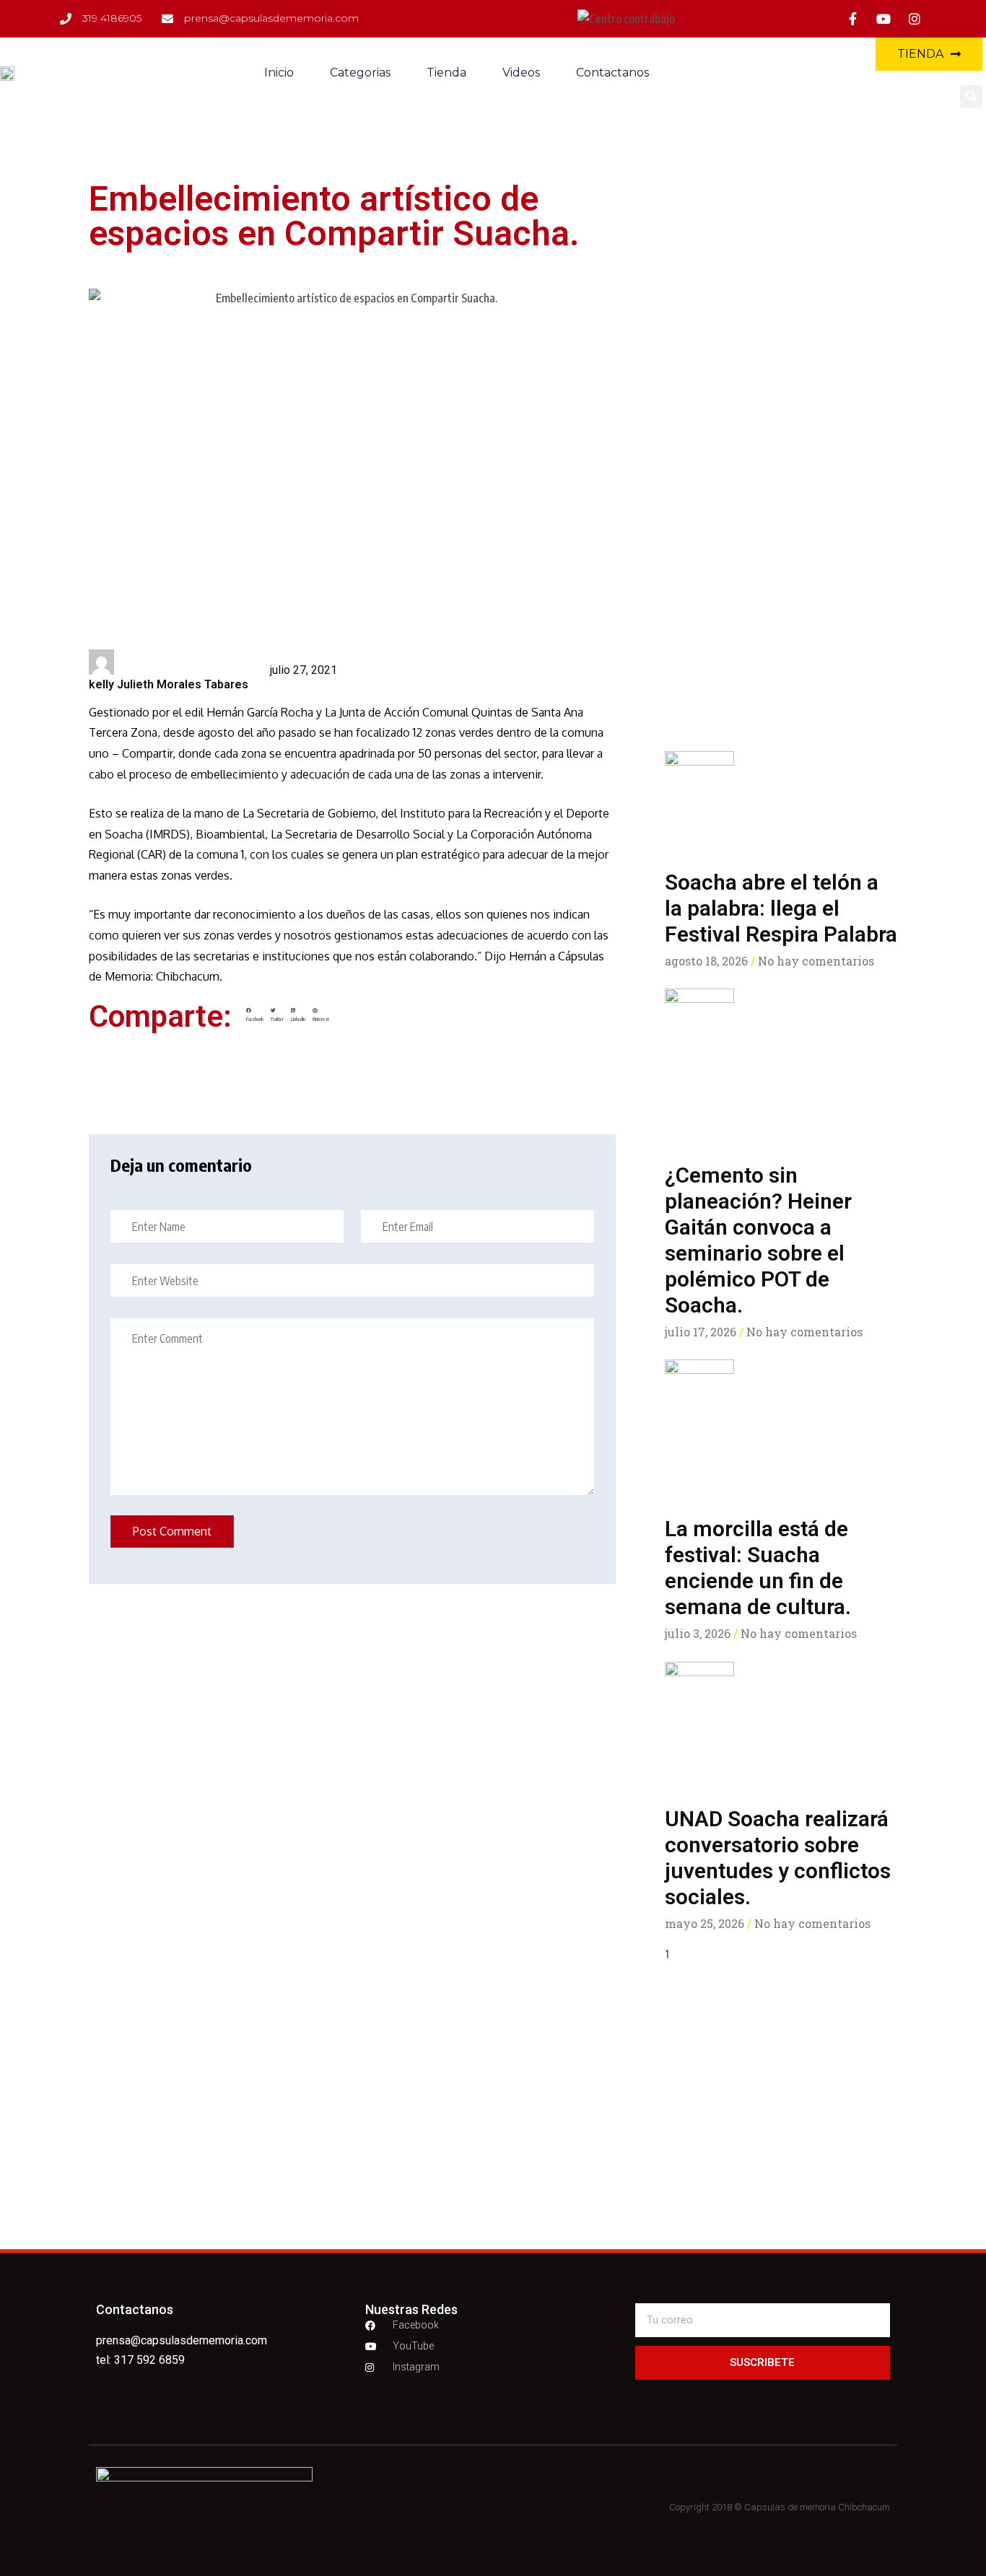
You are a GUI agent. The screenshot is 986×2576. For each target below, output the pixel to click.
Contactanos (612, 73)
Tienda (446, 73)
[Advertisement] (781, 603)
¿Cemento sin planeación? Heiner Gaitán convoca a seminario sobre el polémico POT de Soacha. (758, 1240)
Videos (521, 73)
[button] (971, 96)
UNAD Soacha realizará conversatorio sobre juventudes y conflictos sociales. (778, 1858)
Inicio (279, 73)
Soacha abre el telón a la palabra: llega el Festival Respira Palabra (781, 908)
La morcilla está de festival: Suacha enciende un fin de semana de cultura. (758, 1568)
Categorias (360, 73)
